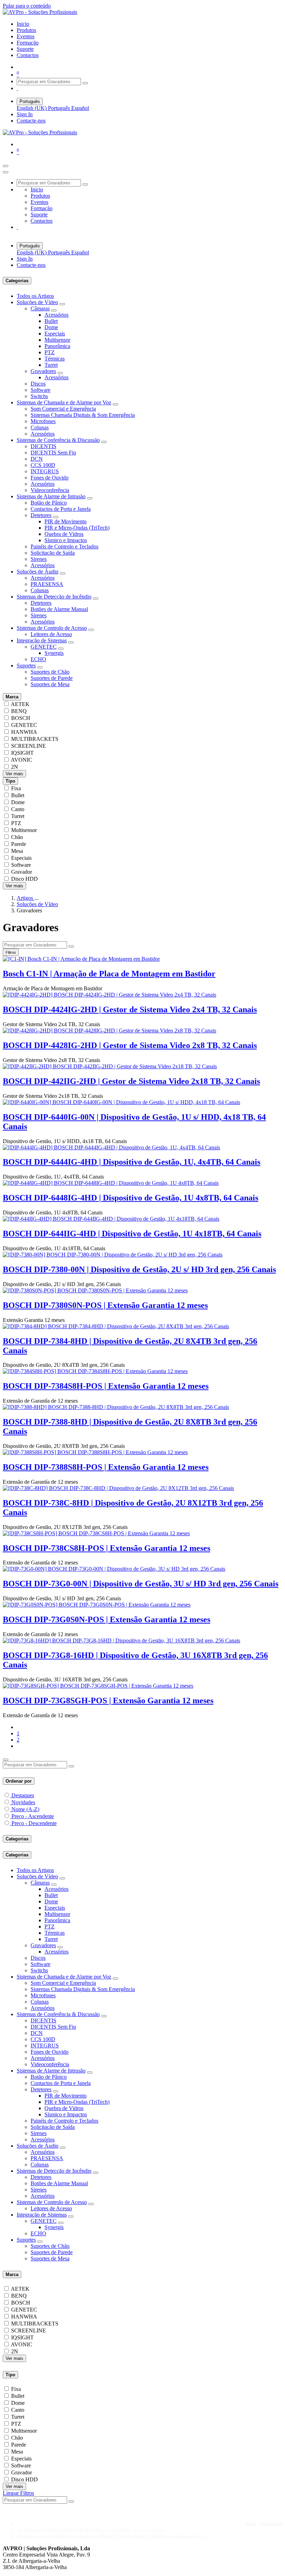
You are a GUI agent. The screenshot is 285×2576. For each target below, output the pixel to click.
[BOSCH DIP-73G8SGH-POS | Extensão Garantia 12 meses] (98, 1686)
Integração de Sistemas (42, 640)
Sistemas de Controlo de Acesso (52, 628)
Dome (51, 327)
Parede (19, 844)
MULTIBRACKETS (35, 739)
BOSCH (21, 718)
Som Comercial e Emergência (63, 409)
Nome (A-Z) (25, 1809)
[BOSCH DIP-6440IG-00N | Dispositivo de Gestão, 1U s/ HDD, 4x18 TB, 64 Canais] (121, 1102)
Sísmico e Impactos (66, 540)
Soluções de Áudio (38, 572)
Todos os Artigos (35, 296)
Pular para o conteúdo (27, 6)
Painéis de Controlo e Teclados (64, 546)
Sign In (25, 114)
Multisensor (57, 340)
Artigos (26, 898)
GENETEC (44, 647)
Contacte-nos (31, 121)
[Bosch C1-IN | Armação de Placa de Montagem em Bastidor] (81, 959)
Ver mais (14, 774)
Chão (17, 837)
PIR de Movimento (66, 521)
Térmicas (55, 359)
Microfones (43, 421)
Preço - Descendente (34, 1823)
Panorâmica (57, 346)
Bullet (51, 321)
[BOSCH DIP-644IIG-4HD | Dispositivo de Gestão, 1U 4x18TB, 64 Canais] (111, 1219)
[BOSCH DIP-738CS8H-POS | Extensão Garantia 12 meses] (96, 1533)
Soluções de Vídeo (37, 302)
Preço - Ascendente (33, 1816)
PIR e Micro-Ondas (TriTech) (77, 528)
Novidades (23, 1802)
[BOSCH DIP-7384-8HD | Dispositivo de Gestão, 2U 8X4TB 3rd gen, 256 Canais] (116, 1326)
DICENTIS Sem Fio (53, 453)
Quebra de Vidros (64, 534)
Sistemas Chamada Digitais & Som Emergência (83, 415)
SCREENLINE (28, 746)
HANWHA (24, 732)
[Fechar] (6, 172)
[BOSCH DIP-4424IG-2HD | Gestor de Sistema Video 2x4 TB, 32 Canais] (109, 995)
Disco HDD (25, 879)
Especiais (55, 334)
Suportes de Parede (52, 678)
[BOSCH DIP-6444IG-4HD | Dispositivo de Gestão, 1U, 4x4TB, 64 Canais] (111, 1147)
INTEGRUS (45, 471)
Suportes (26, 665)
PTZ (50, 352)
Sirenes (39, 559)
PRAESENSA (47, 584)
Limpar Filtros (18, 2493)
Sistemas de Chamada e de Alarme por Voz (64, 402)
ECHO (38, 659)
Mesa (17, 851)
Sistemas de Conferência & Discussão (58, 440)
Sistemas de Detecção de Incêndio (54, 597)
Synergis (54, 653)
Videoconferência (50, 490)
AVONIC (22, 760)
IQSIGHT (22, 753)
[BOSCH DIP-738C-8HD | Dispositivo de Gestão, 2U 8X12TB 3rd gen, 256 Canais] (118, 1488)
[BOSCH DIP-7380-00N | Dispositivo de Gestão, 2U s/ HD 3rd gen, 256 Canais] (113, 1255)
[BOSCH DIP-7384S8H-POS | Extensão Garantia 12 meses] (95, 1371)
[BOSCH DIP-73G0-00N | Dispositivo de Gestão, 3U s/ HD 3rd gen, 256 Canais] (114, 1569)
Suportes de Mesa (50, 684)
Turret (51, 365)
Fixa (16, 788)
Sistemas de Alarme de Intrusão (51, 496)
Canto (18, 809)
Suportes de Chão (50, 672)
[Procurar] (85, 83)
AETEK (20, 704)
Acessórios (56, 315)
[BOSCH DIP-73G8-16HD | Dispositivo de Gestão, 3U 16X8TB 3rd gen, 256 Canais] (121, 1640)
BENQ (19, 711)
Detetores (41, 515)
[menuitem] (23, 24)
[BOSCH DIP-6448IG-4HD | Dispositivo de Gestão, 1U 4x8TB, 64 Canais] (111, 1183)
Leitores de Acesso (51, 634)
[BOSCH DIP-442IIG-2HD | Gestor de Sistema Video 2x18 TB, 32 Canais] (110, 1066)
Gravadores (43, 371)
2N (15, 767)
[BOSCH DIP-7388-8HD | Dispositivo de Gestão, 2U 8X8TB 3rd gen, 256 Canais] (116, 1407)
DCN (37, 459)
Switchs (39, 396)
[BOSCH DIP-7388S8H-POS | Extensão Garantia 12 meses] (95, 1452)
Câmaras (40, 308)
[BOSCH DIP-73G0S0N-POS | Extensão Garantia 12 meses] (97, 1605)
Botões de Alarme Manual (59, 609)
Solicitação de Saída (53, 553)
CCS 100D (43, 465)
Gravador (22, 872)
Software (40, 390)
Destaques (23, 1795)
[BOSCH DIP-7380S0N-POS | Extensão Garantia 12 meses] (95, 1290)
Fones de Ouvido (50, 478)
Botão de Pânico (49, 503)
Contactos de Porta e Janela (61, 509)
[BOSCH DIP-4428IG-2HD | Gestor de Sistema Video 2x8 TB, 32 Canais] (109, 1031)
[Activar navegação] (6, 166)
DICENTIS (43, 446)
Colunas (40, 427)
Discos (38, 384)
